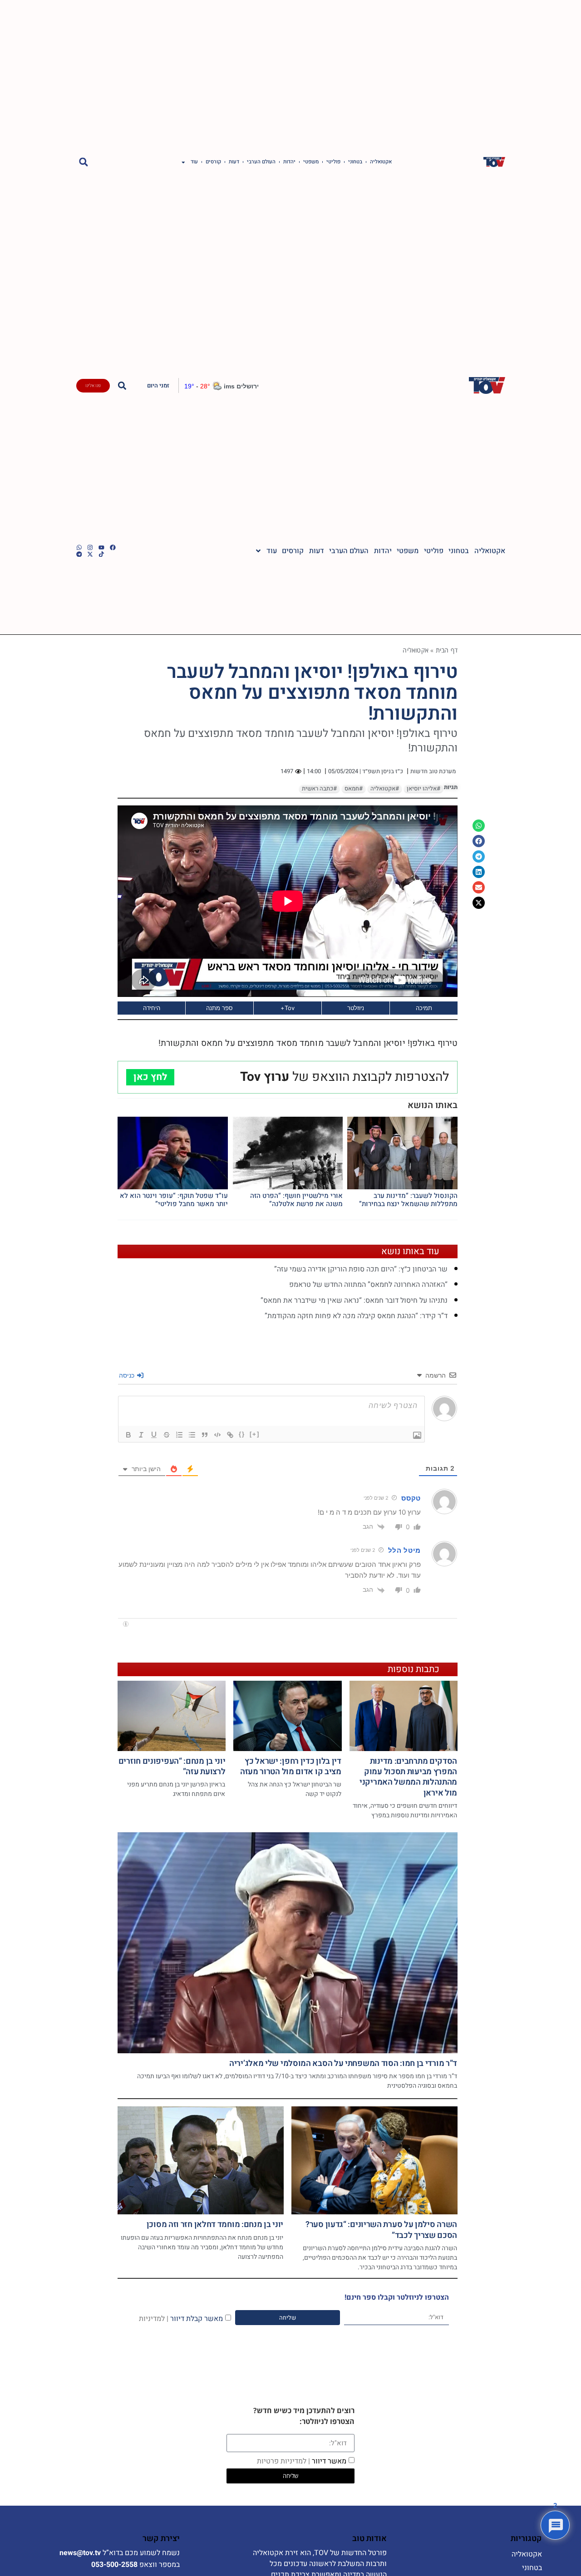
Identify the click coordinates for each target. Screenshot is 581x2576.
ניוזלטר (356, 1008)
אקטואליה (381, 162)
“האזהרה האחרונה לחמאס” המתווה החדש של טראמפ (368, 1285)
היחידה (152, 1008)
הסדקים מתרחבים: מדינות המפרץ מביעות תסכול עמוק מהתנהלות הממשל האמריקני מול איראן (408, 1777)
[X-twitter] (90, 554)
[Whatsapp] (79, 547)
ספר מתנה (219, 1008)
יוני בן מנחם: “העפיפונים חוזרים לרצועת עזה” (172, 1766)
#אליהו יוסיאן (423, 789)
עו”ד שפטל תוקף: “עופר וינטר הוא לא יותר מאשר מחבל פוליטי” (174, 1200)
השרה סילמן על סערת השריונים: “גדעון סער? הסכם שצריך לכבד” (381, 2230)
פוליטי (333, 162)
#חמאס (354, 789)
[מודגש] (128, 1435)
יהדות (289, 162)
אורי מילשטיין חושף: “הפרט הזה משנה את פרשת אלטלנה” (296, 1200)
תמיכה (424, 1008)
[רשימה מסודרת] (179, 1435)
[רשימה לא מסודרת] (192, 1435)
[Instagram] (90, 547)
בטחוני (355, 162)
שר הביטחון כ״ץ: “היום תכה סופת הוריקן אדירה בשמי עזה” (361, 1269)
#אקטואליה (385, 789)
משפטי (311, 162)
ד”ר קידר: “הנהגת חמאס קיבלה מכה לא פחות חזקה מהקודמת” (356, 1316)
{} (242, 1434)
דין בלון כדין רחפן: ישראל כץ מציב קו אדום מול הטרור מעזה (291, 1766)
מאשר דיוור (302, 2461)
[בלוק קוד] (217, 1435)
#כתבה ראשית (319, 789)
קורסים (213, 162)
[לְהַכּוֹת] (167, 1435)
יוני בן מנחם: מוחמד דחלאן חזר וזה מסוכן (215, 2225)
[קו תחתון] (154, 1435)
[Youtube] (101, 547)
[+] (255, 1434)
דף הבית (447, 650)
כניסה (128, 1375)
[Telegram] (79, 554)
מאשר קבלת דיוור (181, 2318)
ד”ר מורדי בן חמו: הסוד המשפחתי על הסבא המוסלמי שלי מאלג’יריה (343, 2063)
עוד (194, 162)
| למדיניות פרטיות (283, 2461)
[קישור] (230, 1435)
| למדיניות (154, 2318)
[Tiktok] (101, 554)
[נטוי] (141, 1435)
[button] (84, 162)
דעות (234, 162)
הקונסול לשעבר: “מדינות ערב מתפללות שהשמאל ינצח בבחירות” (408, 1200)
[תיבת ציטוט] (205, 1435)
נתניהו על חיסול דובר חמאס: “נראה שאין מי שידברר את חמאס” (354, 1300)
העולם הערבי (261, 162)
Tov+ (288, 1008)
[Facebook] (113, 547)
